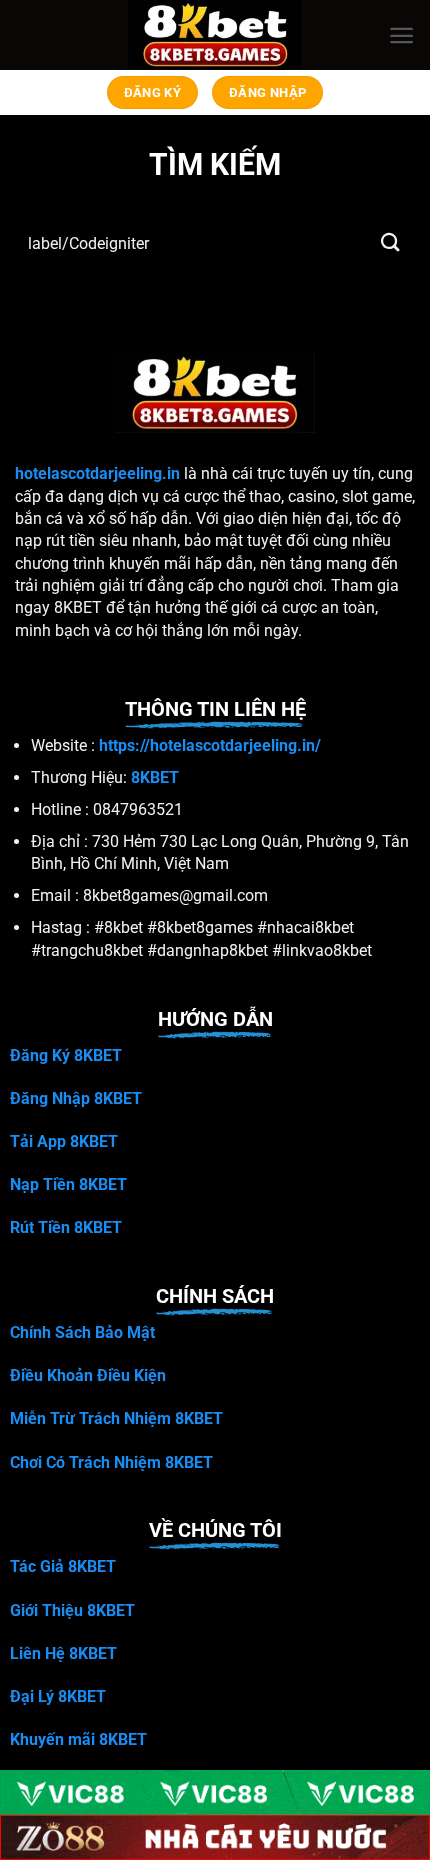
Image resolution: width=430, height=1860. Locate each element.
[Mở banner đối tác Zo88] (215, 1837)
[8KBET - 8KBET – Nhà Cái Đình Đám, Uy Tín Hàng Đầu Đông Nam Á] (215, 35)
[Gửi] (391, 242)
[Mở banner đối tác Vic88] (215, 1792)
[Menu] (401, 35)
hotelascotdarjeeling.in (97, 473)
